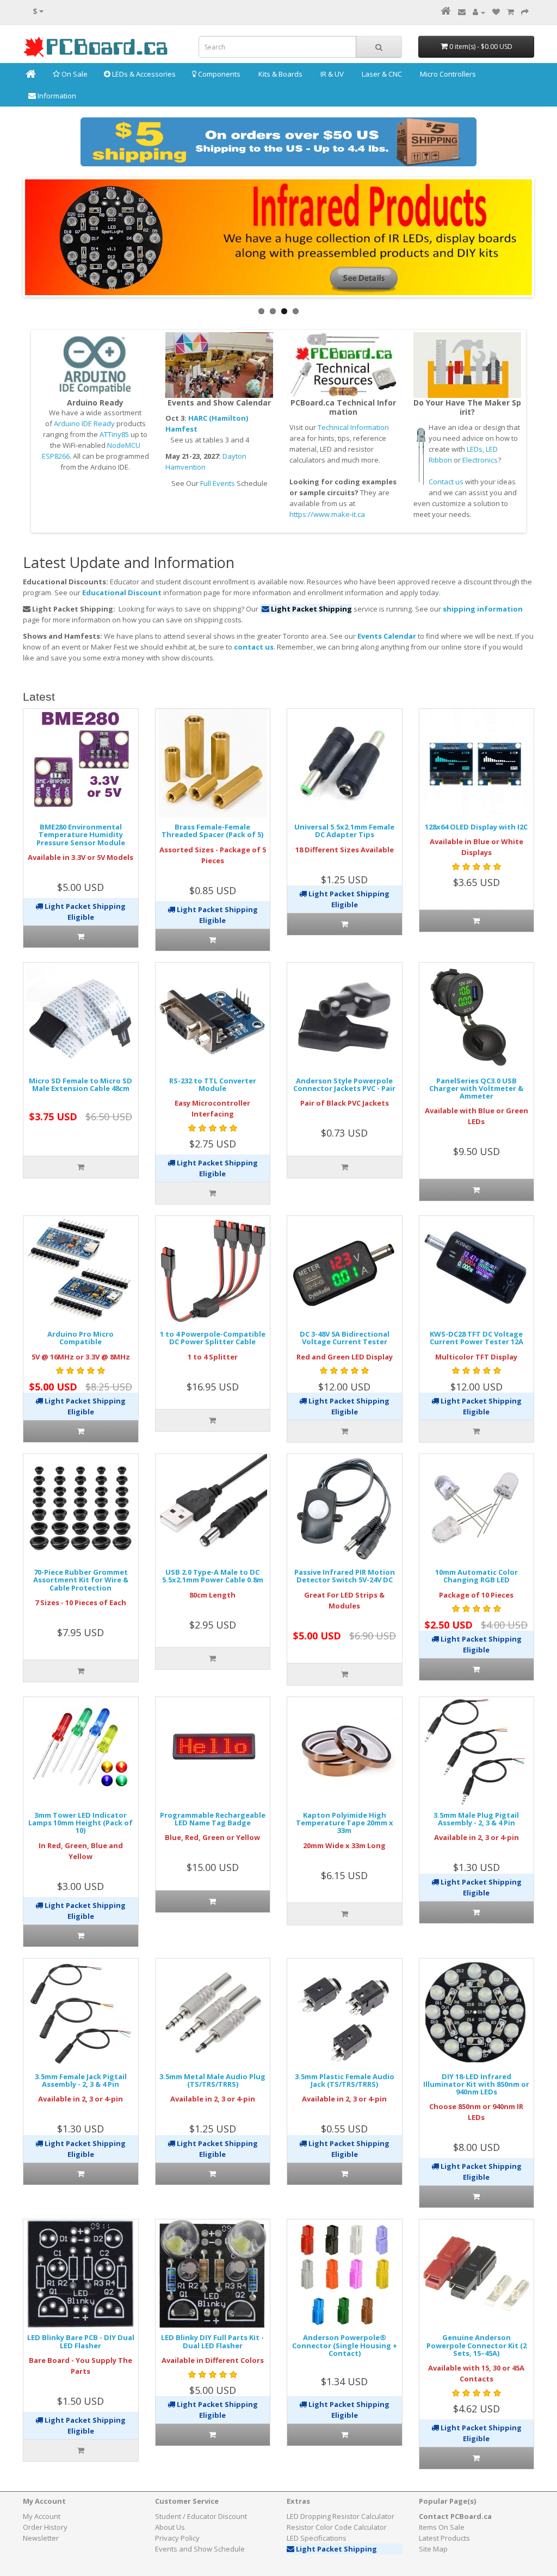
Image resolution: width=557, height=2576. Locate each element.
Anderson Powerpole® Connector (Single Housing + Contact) (345, 2345)
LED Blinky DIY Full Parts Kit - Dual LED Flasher (212, 2341)
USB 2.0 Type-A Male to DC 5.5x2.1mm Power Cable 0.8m (213, 1576)
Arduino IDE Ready (84, 423)
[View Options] (81, 937)
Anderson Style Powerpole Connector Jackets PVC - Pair (344, 1084)
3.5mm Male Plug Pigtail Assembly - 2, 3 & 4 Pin (476, 1819)
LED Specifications (317, 2538)
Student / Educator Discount (201, 2516)
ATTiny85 (114, 434)
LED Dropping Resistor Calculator (341, 2516)
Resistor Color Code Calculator (337, 2527)
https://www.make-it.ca (327, 514)
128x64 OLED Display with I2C (476, 827)
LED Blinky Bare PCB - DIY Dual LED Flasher (81, 2341)
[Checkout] (525, 12)
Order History (45, 2527)
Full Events (218, 483)
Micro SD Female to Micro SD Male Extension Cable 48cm (81, 1084)
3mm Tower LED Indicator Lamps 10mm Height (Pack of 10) (81, 1823)
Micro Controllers (447, 74)
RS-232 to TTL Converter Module (213, 1084)
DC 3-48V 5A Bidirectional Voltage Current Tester (345, 1338)
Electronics (480, 460)
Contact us (446, 482)
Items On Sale (442, 2527)
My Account (42, 2516)
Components (218, 74)
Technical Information (353, 427)
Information (56, 96)
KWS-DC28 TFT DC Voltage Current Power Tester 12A (476, 1338)
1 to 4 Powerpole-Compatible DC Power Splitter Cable (213, 1338)
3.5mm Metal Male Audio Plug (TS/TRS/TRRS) (212, 2080)
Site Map (433, 2549)
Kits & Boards (280, 74)
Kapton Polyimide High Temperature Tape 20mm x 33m (345, 1823)
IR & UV (331, 74)
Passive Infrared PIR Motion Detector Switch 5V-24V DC (345, 1576)
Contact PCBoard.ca (455, 2516)
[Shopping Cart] (510, 12)
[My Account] (479, 12)
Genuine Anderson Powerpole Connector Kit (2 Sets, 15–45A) (476, 2345)
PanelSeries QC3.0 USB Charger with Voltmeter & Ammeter (476, 1089)
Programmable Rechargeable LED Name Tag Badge (213, 1819)
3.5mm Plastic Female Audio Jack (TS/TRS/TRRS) (345, 2080)
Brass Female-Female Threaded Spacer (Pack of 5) (212, 831)
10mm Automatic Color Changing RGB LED (476, 1576)
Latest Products (444, 2538)
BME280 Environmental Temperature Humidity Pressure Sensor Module (81, 835)
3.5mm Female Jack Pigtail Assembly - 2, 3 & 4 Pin (81, 2080)
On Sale (74, 74)
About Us (170, 2527)
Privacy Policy (177, 2538)
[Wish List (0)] (496, 12)
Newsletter (41, 2538)
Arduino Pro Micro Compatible (81, 1338)
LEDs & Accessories (143, 74)
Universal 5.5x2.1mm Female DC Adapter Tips (344, 831)
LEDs (475, 449)
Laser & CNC (381, 74)
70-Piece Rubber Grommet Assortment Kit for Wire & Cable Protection (81, 1580)
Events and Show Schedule (200, 2549)
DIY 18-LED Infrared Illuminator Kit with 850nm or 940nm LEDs (476, 2084)
